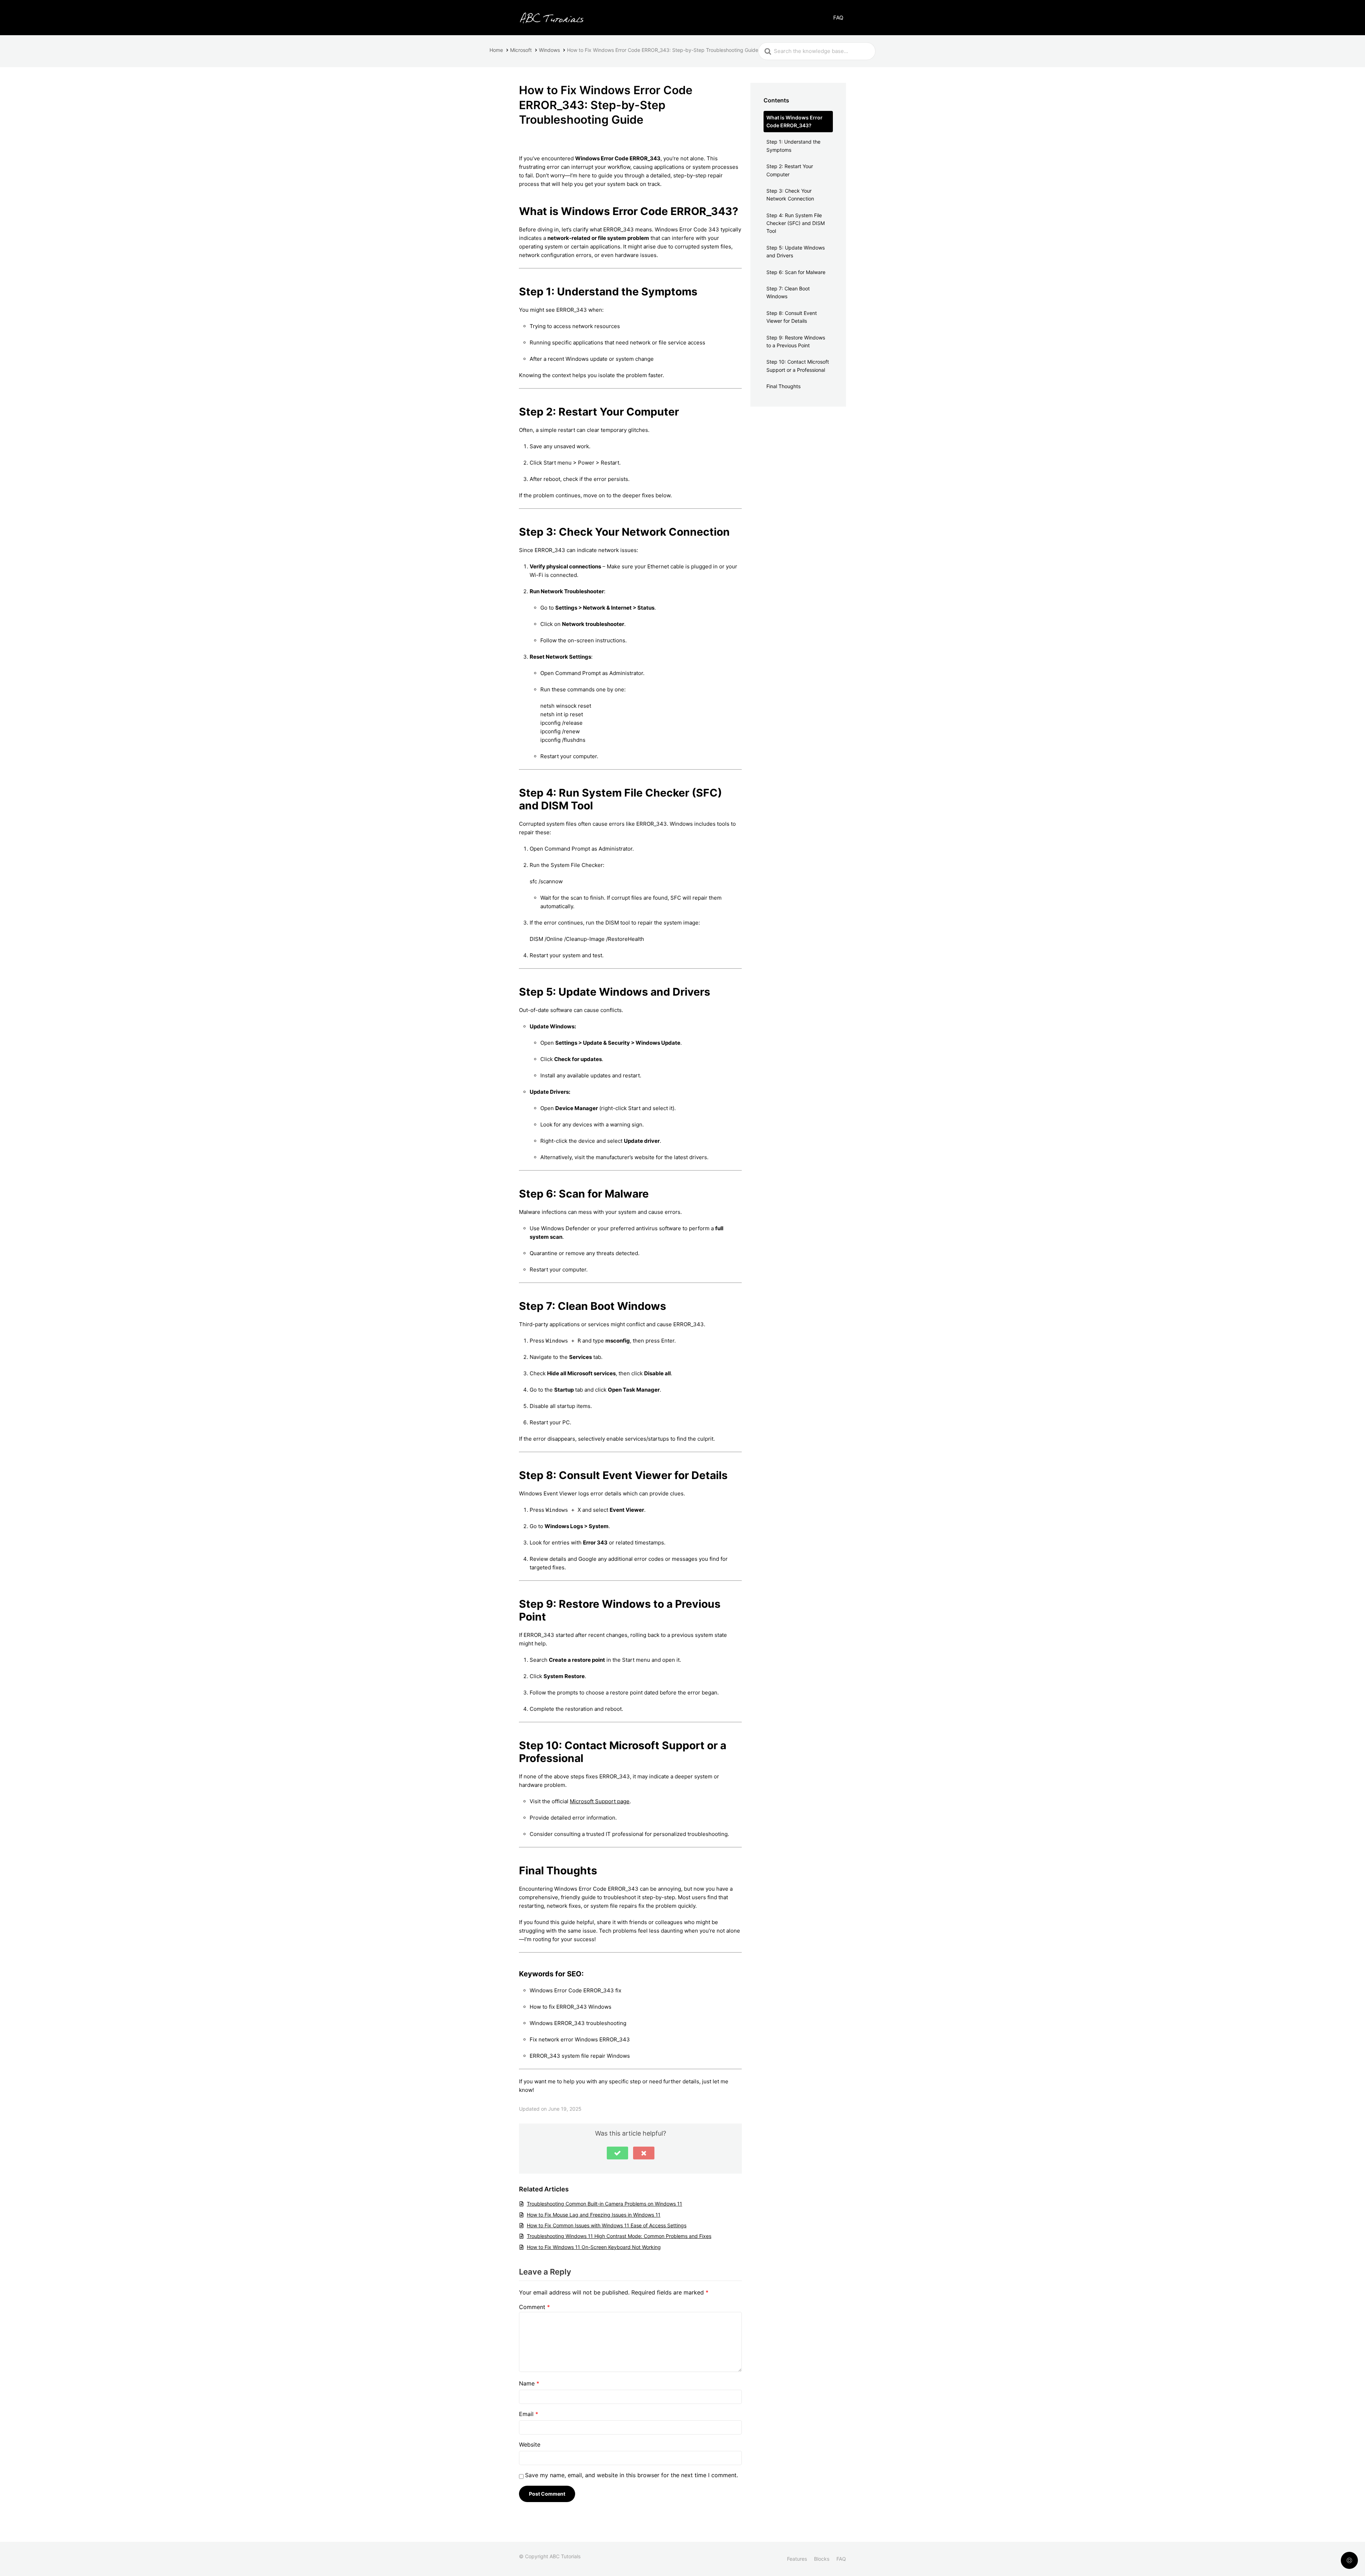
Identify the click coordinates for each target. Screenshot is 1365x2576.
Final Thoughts (783, 386)
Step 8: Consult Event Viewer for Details (792, 317)
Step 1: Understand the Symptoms (793, 146)
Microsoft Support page (600, 1801)
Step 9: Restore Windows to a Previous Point (796, 341)
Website (530, 2444)
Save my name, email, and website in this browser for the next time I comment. (631, 2475)
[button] (617, 2153)
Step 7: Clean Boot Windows (788, 292)
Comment (534, 2307)
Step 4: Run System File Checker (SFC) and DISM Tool (796, 223)
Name (529, 2383)
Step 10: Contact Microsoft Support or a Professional (798, 366)
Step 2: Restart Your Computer (790, 170)
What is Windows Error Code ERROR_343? (794, 121)
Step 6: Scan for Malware (796, 272)
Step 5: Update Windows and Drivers (796, 251)
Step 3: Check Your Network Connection (790, 195)
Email (529, 2414)
